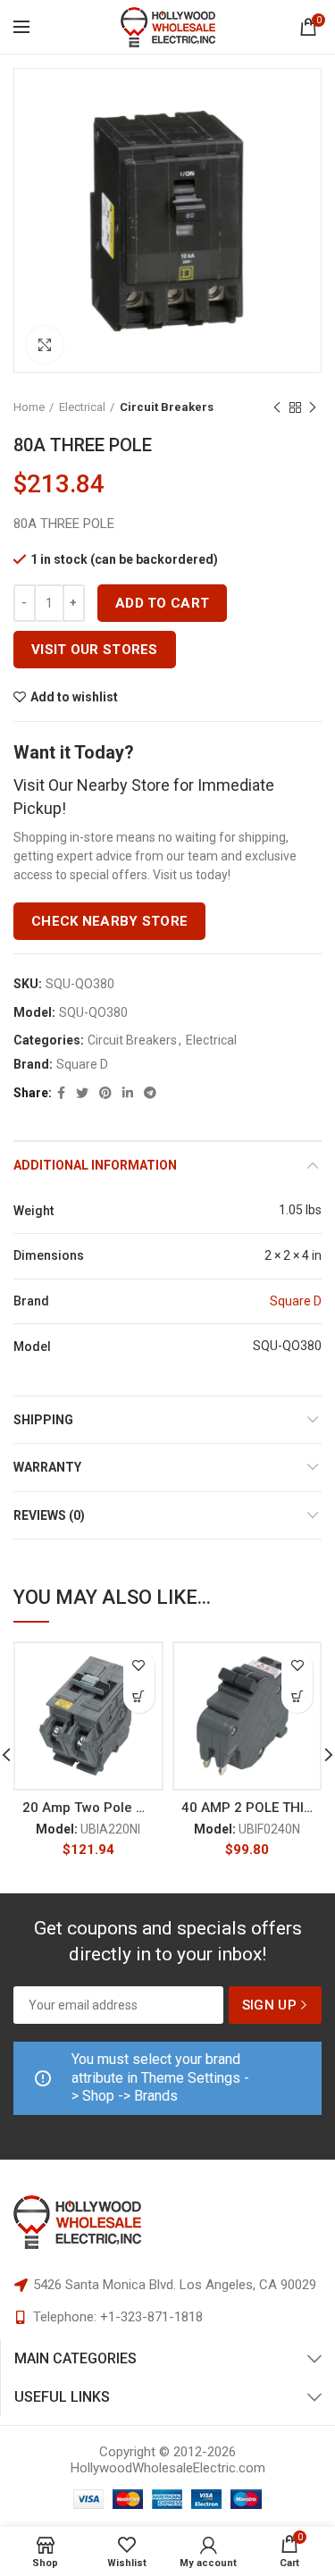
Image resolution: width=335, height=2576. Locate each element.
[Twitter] (82, 1093)
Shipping (43, 1420)
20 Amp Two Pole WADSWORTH (88, 1808)
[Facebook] (61, 1093)
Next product (313, 407)
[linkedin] (128, 1093)
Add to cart (162, 603)
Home (29, 407)
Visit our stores (95, 650)
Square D (82, 1064)
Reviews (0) (49, 1515)
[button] (139, 1697)
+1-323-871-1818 (151, 2317)
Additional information (95, 1165)
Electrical (82, 407)
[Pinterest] (105, 1093)
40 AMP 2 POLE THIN (247, 1808)
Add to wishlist (74, 697)
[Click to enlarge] (45, 345)
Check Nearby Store (109, 921)
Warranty (47, 1467)
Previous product (277, 407)
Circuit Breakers (167, 407)
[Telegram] (150, 1093)
